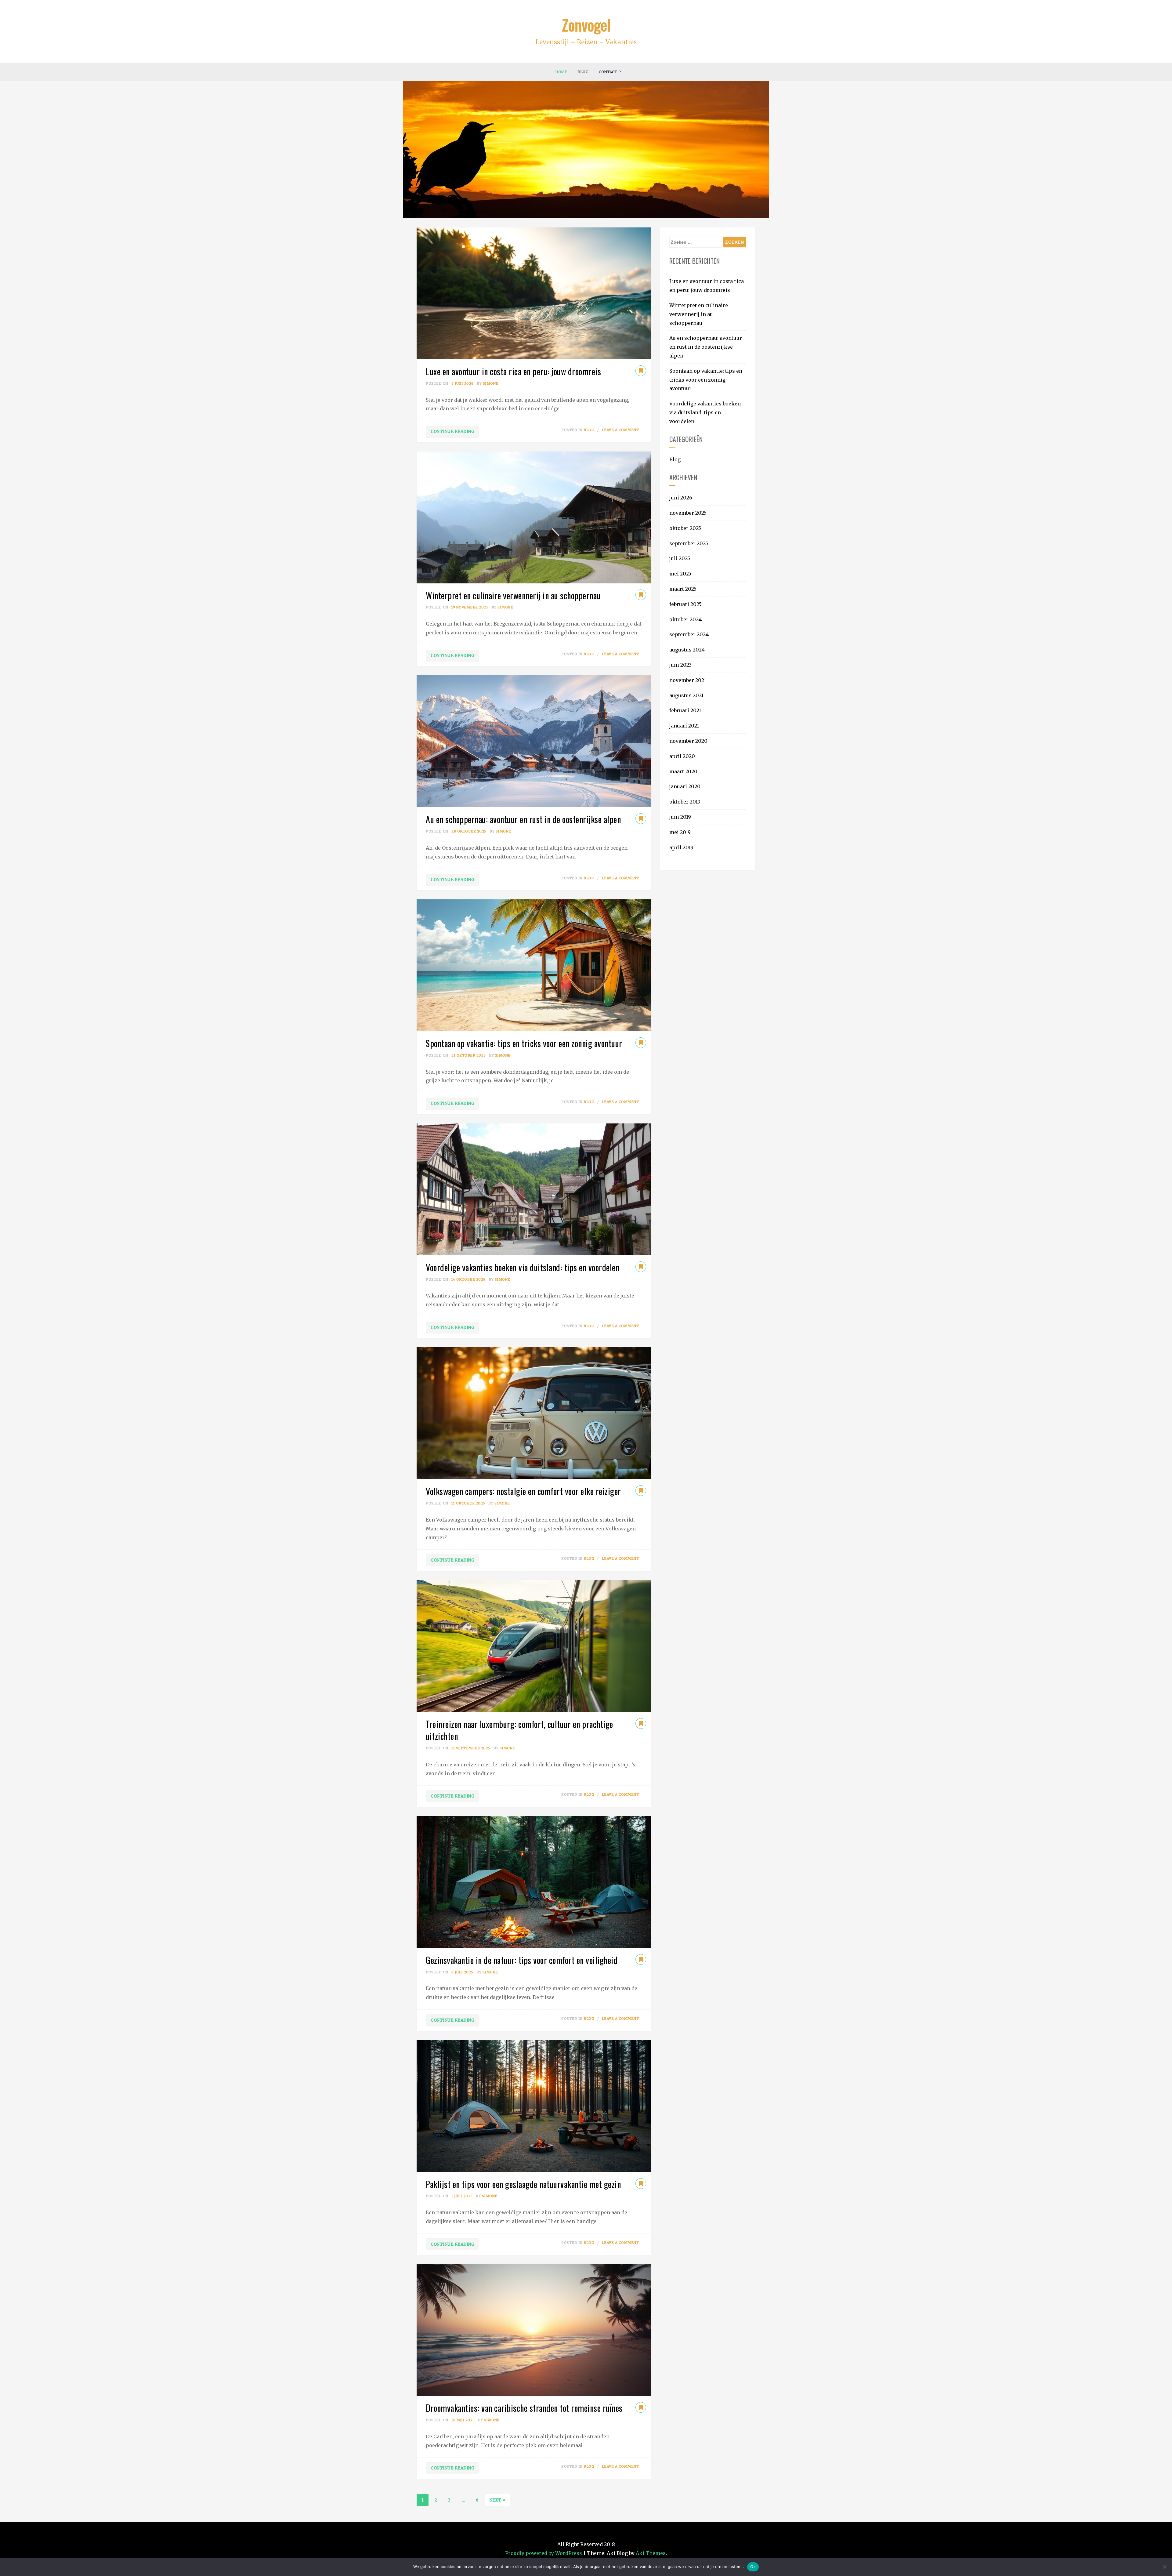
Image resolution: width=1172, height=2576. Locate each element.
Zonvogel (586, 24)
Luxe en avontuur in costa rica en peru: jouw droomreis (513, 371)
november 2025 (688, 513)
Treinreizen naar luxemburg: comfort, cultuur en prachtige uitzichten (519, 1730)
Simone (491, 383)
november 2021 (688, 680)
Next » (497, 2500)
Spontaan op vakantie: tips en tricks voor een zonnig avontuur (524, 1043)
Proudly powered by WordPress (544, 2553)
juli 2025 (680, 558)
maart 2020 (683, 771)
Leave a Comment (620, 430)
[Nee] (1164, 2567)
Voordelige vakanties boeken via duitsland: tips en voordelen (523, 1267)
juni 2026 (681, 498)
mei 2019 (680, 832)
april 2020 (682, 756)
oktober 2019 (685, 802)
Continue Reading (452, 432)
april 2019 (681, 847)
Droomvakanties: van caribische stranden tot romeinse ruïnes (524, 2408)
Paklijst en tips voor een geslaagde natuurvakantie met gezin (523, 2184)
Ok (753, 2567)
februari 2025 (685, 604)
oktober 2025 (685, 528)
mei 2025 (680, 574)
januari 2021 (684, 726)
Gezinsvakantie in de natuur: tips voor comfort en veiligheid (522, 1960)
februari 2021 (685, 710)
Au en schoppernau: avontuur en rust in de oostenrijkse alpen (523, 819)
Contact (608, 72)
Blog (583, 72)
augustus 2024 (687, 650)
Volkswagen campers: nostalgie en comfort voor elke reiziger (523, 1491)
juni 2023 (680, 665)
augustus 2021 (686, 695)
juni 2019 (680, 817)
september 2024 (689, 634)
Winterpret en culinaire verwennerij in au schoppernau (513, 595)
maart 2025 (683, 589)
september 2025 (689, 543)
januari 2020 (685, 786)
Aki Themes (651, 2553)
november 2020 (688, 741)
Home (561, 72)
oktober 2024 (685, 619)
